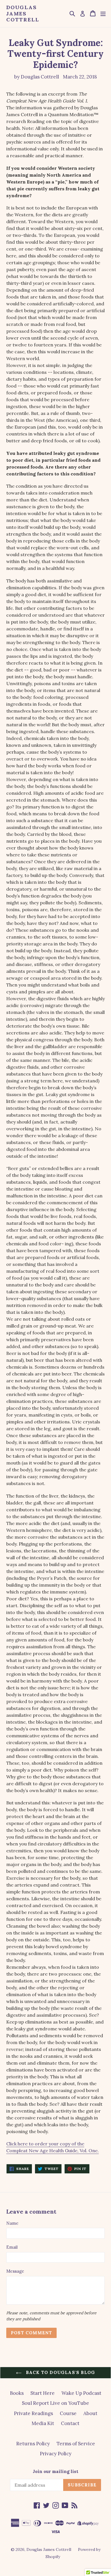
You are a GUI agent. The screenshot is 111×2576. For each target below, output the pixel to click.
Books (17, 2393)
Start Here (43, 2393)
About (90, 2413)
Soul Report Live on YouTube (55, 2403)
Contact (70, 2423)
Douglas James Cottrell (23, 14)
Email (12, 2247)
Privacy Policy (56, 2454)
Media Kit (43, 2423)
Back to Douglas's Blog (60, 2372)
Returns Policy (33, 2444)
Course (68, 2413)
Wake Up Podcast (81, 2393)
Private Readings (33, 2413)
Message (15, 2271)
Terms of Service (76, 2444)
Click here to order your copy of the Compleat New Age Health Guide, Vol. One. (53, 2147)
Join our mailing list (55, 2472)
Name (12, 2223)
